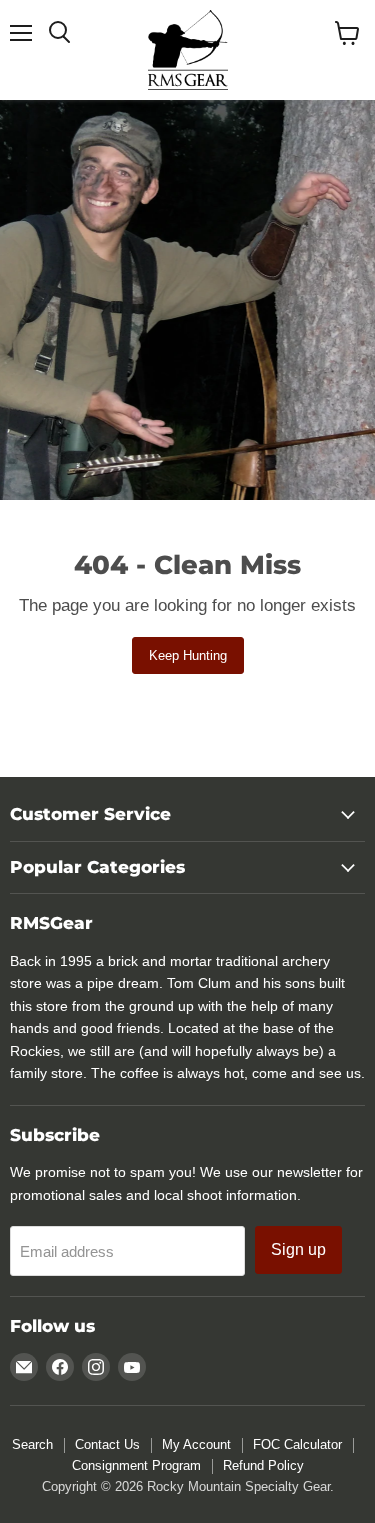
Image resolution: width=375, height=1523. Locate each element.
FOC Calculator (297, 1444)
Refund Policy (263, 1465)
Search (32, 1444)
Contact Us (107, 1444)
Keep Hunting (188, 655)
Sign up (298, 1249)
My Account (196, 1444)
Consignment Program (136, 1465)
